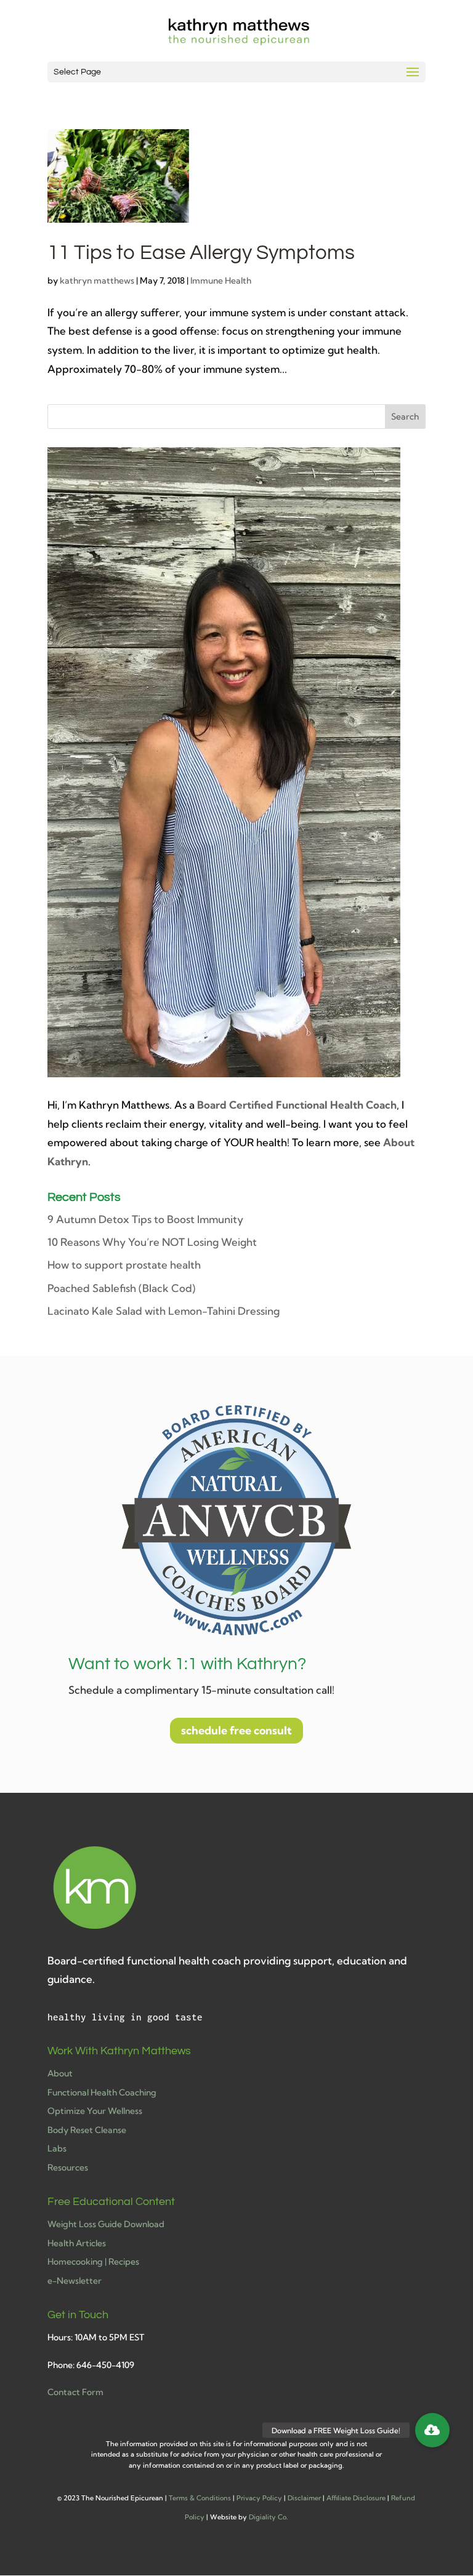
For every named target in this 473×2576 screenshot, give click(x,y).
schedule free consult (236, 1730)
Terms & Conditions (200, 2498)
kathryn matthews (97, 281)
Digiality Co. (269, 2517)
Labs (57, 2148)
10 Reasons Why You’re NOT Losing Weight (152, 1242)
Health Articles (77, 2243)
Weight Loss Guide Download (106, 2224)
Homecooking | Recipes (93, 2262)
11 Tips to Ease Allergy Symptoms (201, 253)
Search (405, 417)
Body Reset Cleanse (87, 2130)
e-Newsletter (75, 2281)
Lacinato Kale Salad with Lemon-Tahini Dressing (164, 1311)
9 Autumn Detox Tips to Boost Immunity (145, 1219)
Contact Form (75, 2392)
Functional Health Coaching (102, 2092)
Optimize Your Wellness (95, 2111)
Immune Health (221, 281)
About (60, 2073)
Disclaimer (304, 2498)
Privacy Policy (259, 2498)
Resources (68, 2167)
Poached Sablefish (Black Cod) (121, 1288)
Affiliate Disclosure (356, 2498)
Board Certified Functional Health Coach (297, 1105)
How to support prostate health (124, 1265)
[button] (432, 2430)
